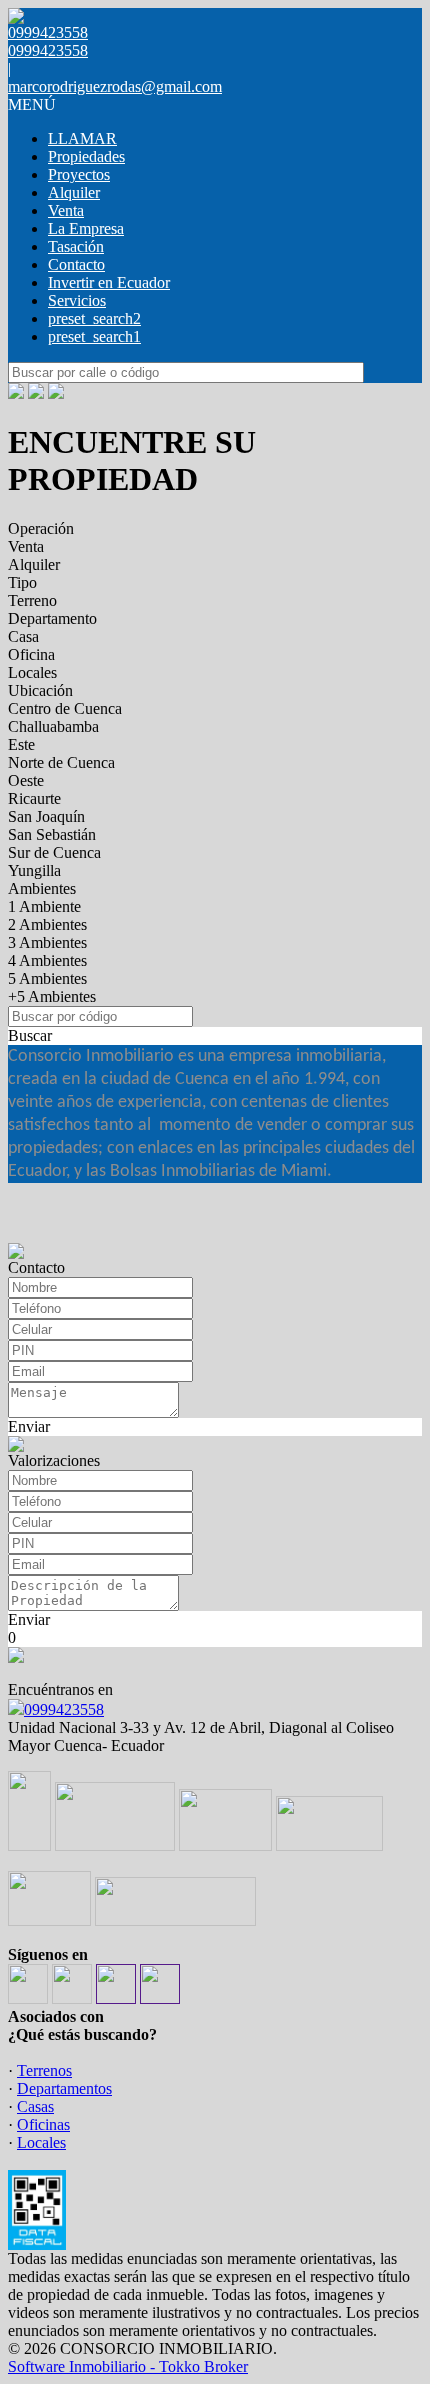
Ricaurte (34, 798)
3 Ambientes (47, 942)
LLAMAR (82, 138)
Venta (66, 210)
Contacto (76, 264)
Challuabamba (53, 726)
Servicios (77, 300)
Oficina (31, 654)
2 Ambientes (47, 924)
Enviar (29, 1426)
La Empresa (86, 228)
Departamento (52, 618)
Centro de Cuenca (65, 708)
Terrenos (44, 2070)
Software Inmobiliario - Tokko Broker (128, 2366)
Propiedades (86, 156)
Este (21, 744)
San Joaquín (46, 816)
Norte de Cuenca (61, 762)
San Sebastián (52, 834)
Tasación (76, 246)
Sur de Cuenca (54, 852)
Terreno (32, 600)
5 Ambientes (47, 978)
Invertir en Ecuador (109, 282)
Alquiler (74, 192)
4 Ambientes (47, 960)
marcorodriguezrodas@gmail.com (115, 86)
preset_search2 (94, 318)
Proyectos (79, 174)
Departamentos (64, 2088)
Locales (32, 672)
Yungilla (34, 870)
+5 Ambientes (52, 996)
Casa (23, 636)
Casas (35, 2106)
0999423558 (64, 1709)
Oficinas (43, 2124)
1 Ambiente (44, 906)
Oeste (26, 780)
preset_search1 (94, 336)
